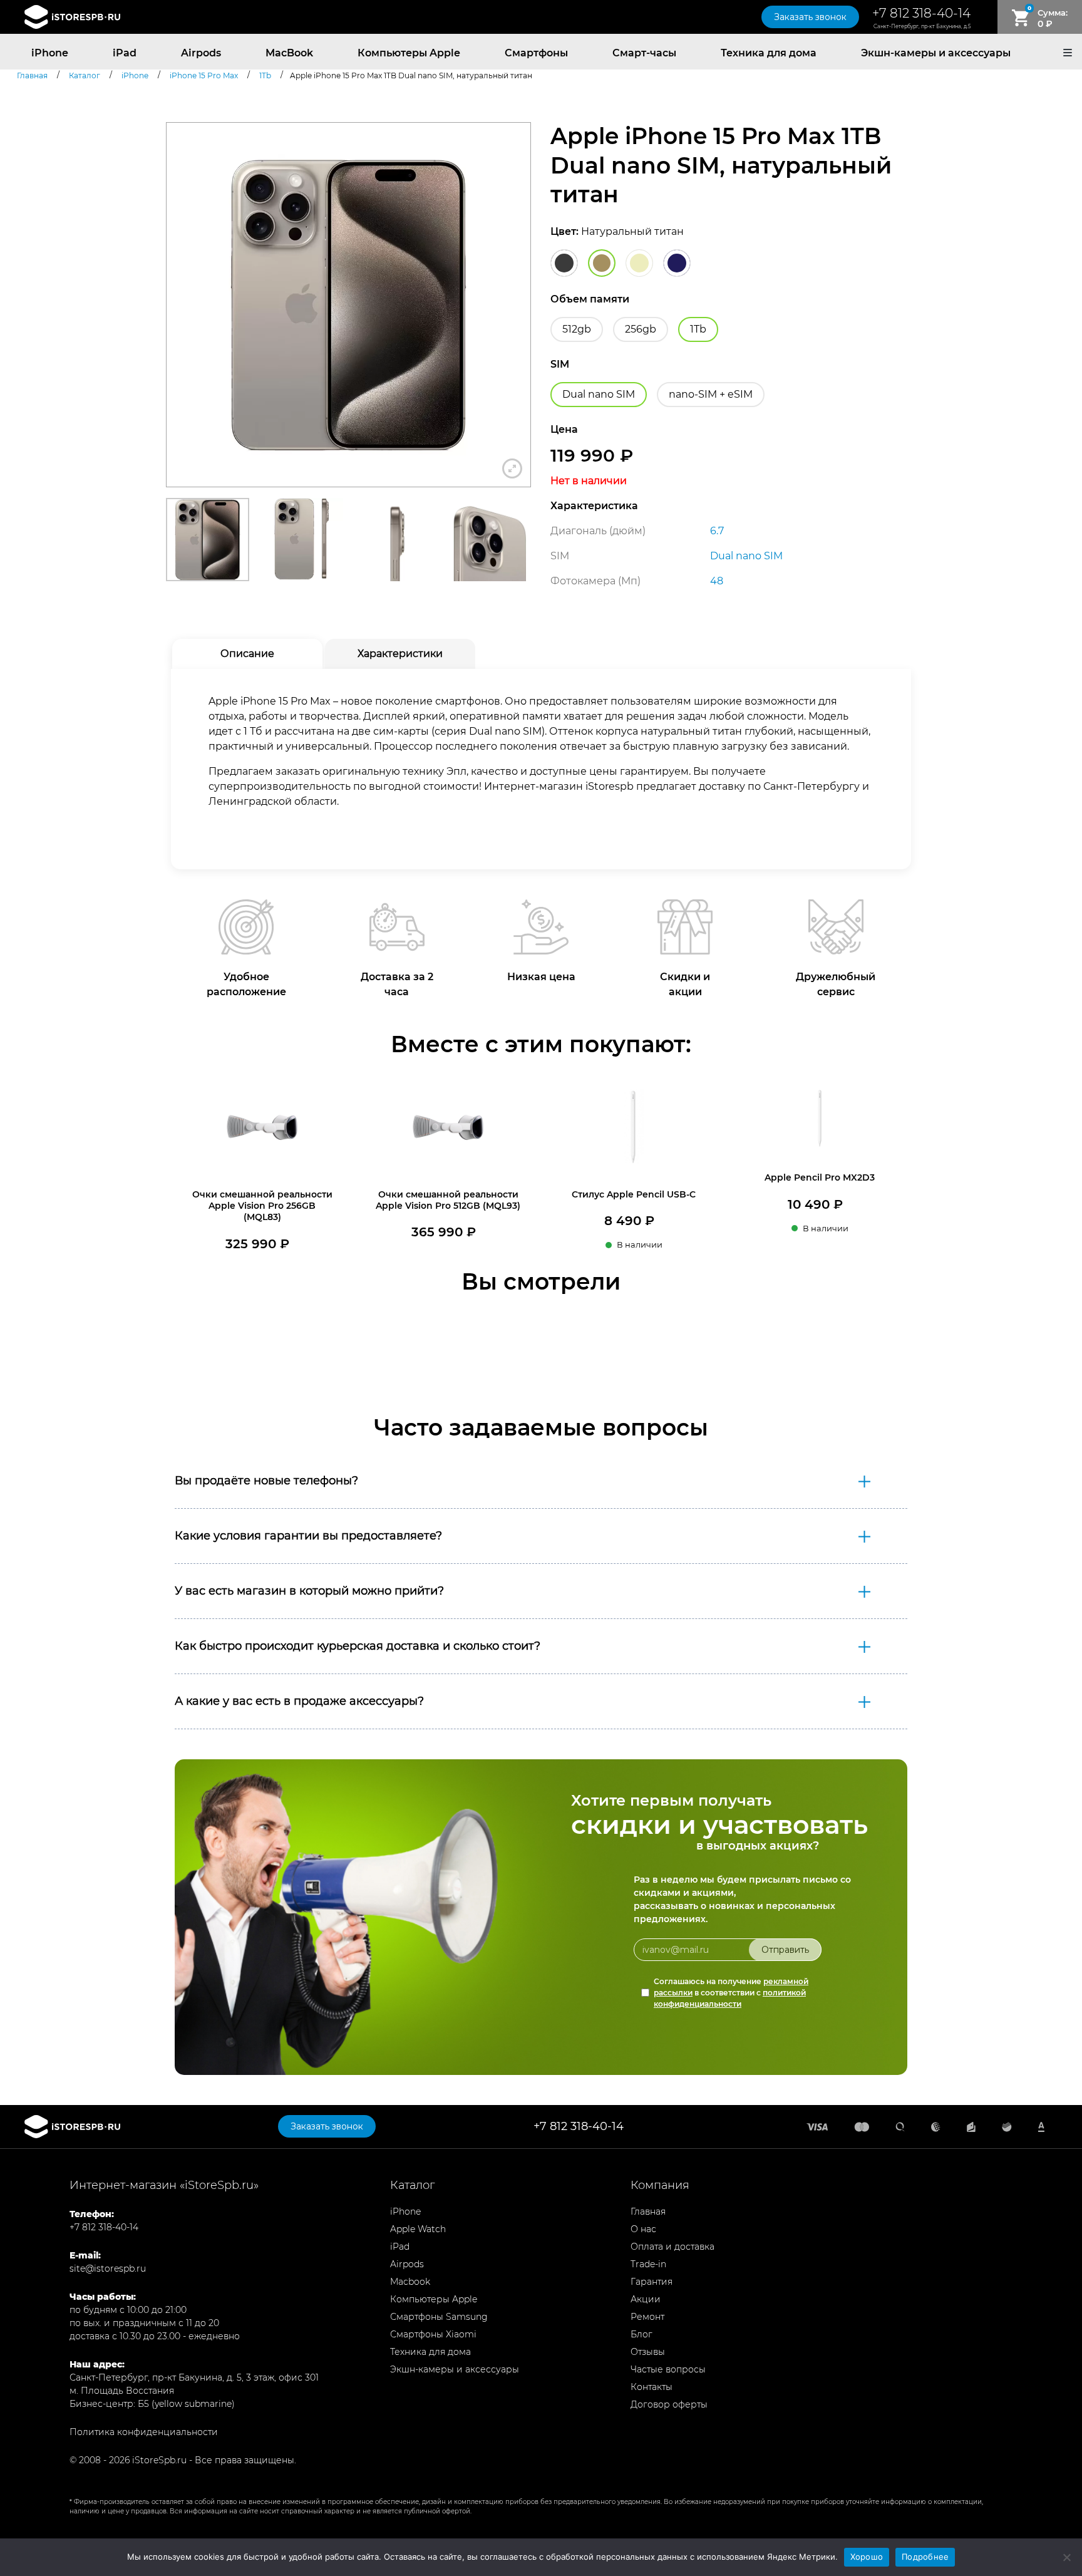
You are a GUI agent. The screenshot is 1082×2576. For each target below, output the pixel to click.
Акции (646, 2299)
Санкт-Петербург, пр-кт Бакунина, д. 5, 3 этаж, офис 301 (194, 2377)
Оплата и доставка (672, 2247)
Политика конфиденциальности (144, 2432)
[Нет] (1066, 2557)
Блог (641, 2334)
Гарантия (652, 2282)
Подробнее (925, 2557)
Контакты (652, 2387)
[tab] (247, 654)
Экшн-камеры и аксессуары (936, 53)
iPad (125, 53)
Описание (247, 654)
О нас (643, 2229)
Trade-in (648, 2264)
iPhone (50, 53)
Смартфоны (536, 53)
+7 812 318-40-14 (921, 13)
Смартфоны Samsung (439, 2317)
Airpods (201, 53)
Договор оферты (669, 2404)
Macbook (410, 2282)
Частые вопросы (668, 2369)
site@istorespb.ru (108, 2268)
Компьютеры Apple (409, 53)
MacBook (289, 53)
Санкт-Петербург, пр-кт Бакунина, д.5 (922, 26)
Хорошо (867, 2557)
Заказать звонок (810, 17)
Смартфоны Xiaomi (433, 2334)
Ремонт (647, 2317)
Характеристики (400, 654)
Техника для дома (769, 53)
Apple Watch (418, 2229)
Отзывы (648, 2352)
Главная (648, 2211)
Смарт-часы (644, 53)
